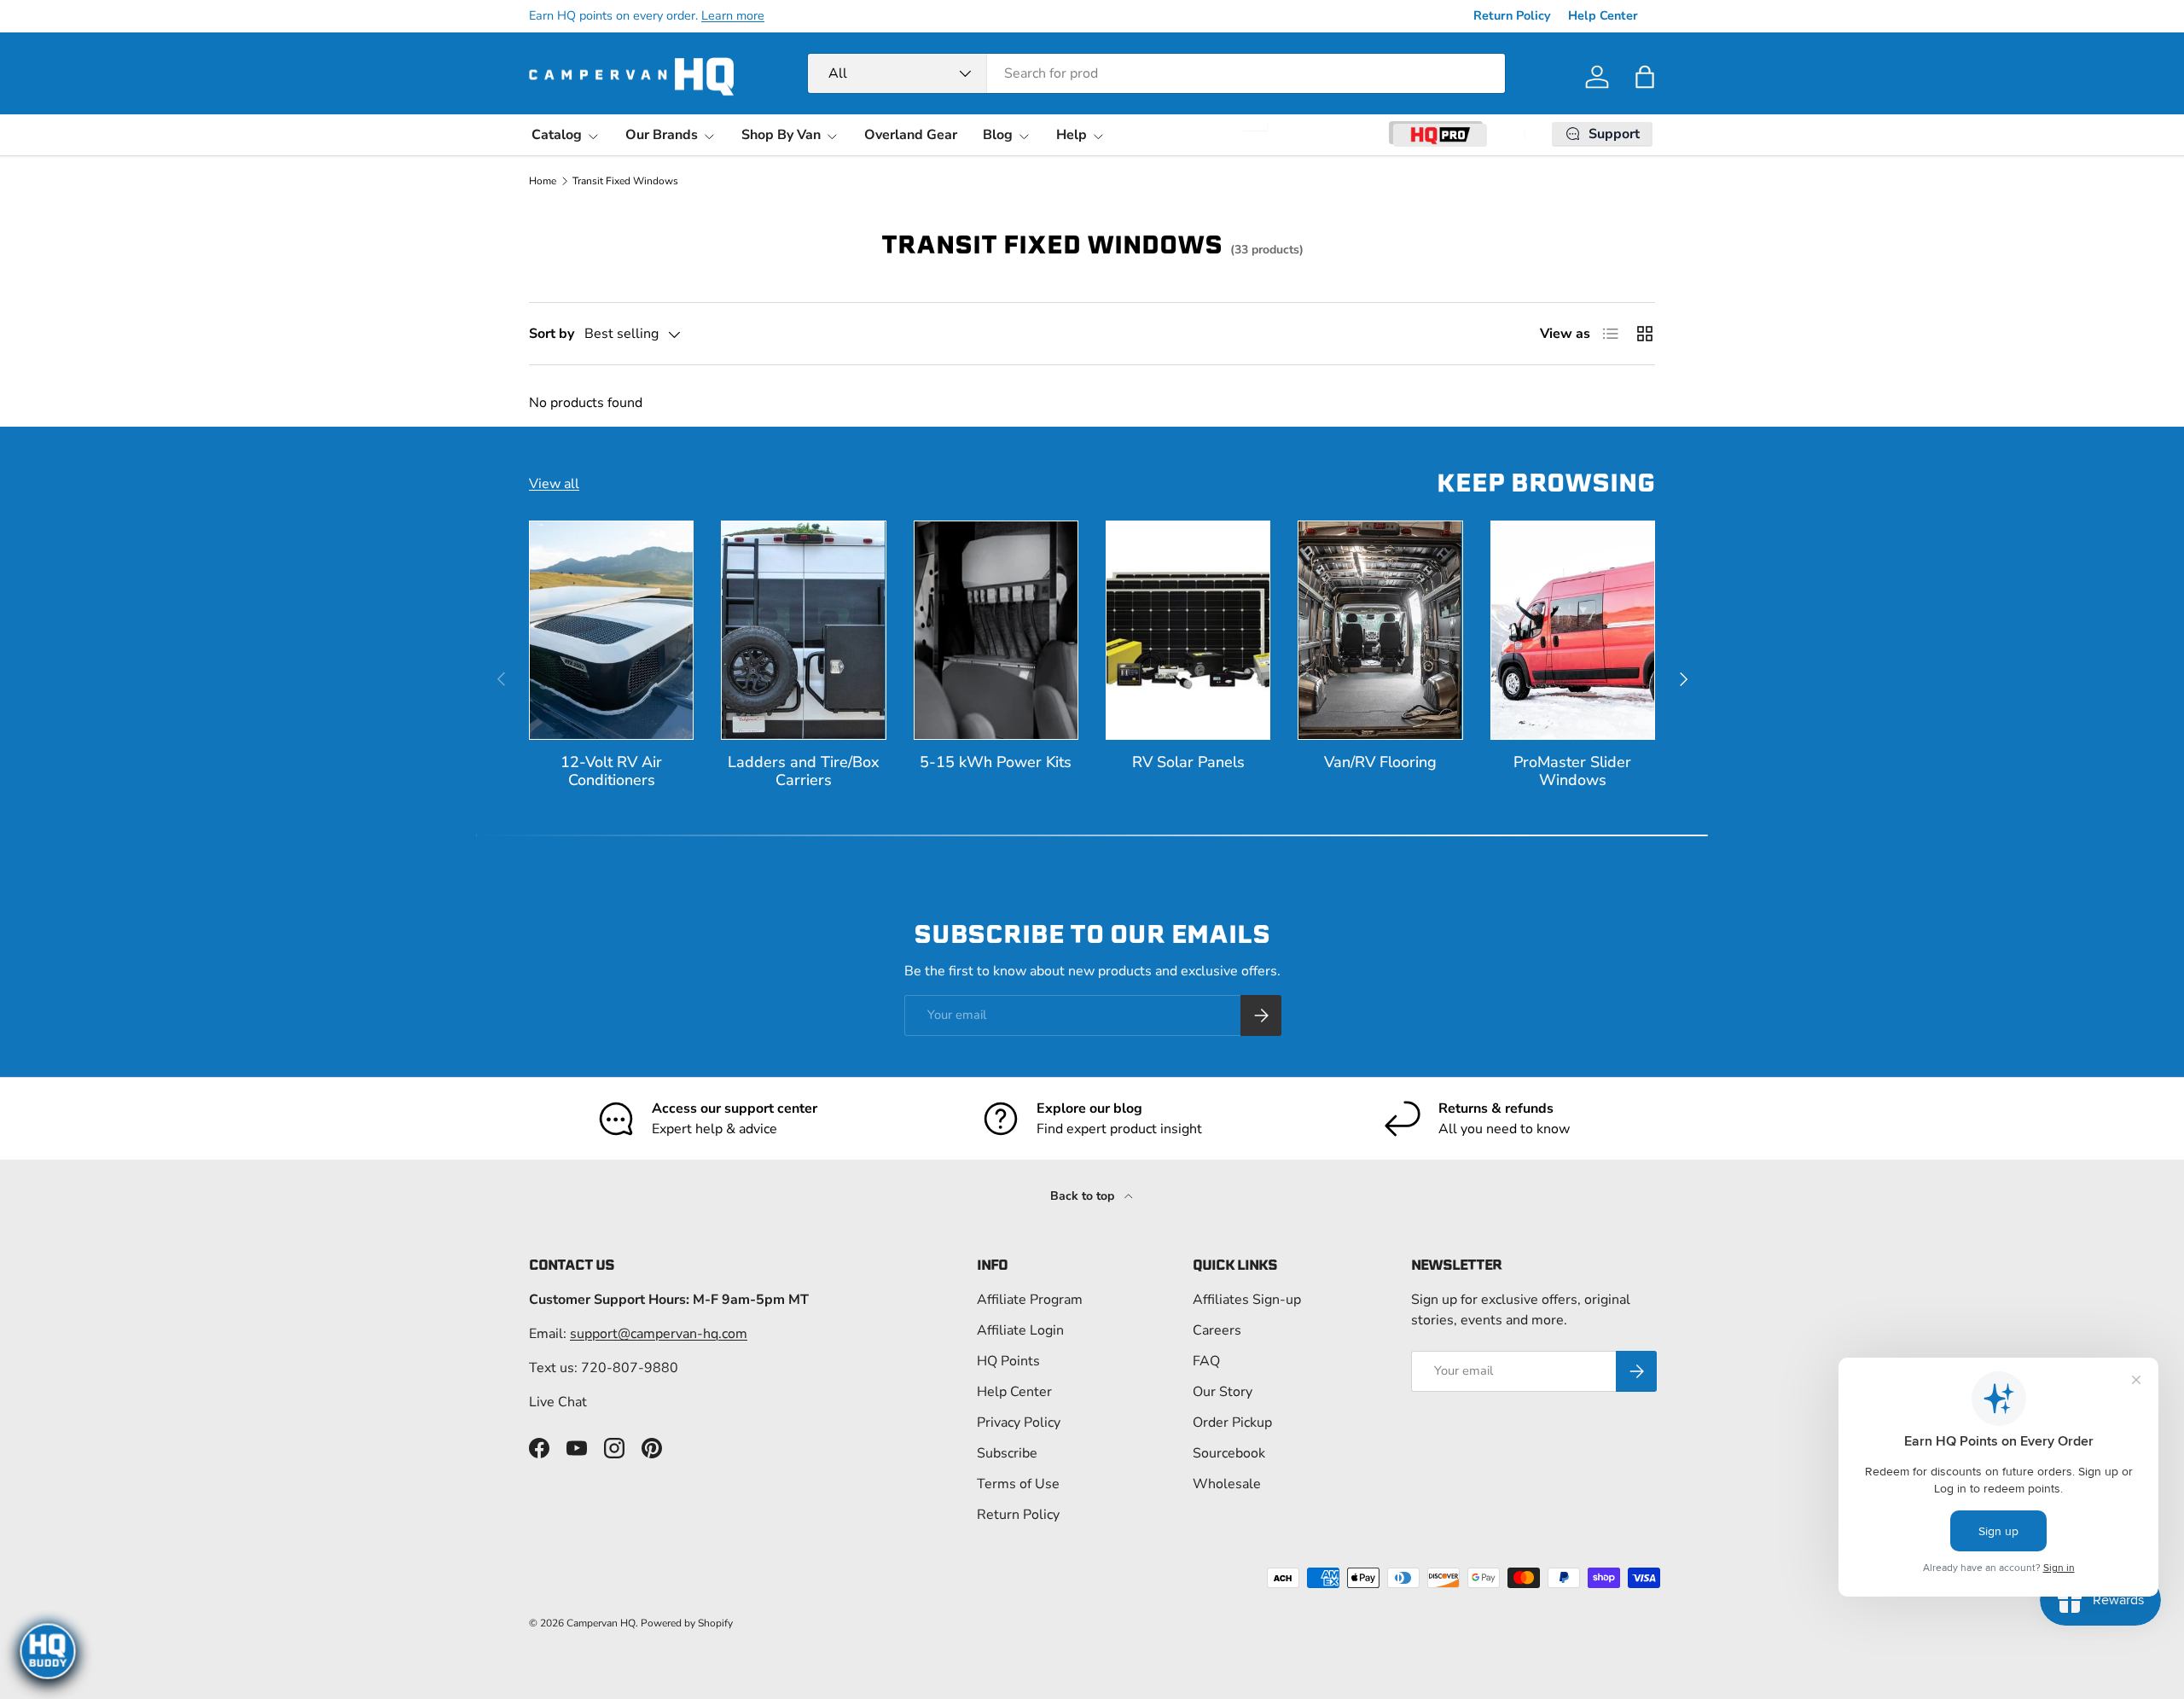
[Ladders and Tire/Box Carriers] (803, 630)
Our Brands (662, 135)
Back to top (1084, 1196)
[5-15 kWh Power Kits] (996, 630)
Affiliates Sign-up (1247, 1300)
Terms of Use (1018, 1484)
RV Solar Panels (1188, 762)
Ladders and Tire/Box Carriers (804, 771)
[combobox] (1156, 73)
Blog (998, 135)
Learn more (733, 15)
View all (554, 484)
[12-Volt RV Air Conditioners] (611, 630)
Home (543, 181)
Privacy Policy (1019, 1423)
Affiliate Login (1020, 1330)
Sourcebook (1229, 1453)
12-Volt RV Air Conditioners (611, 771)
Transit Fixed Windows (625, 181)
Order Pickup (1232, 1423)
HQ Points (1008, 1361)
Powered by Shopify (687, 1623)
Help (1072, 135)
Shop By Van (781, 135)
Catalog (557, 135)
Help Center (1603, 15)
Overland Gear (911, 135)
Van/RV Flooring (1380, 762)
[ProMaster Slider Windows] (1573, 630)
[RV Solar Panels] (1188, 630)
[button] (1645, 77)
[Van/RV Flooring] (1380, 630)
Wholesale (1227, 1484)
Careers (1217, 1330)
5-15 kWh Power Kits (996, 762)
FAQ (1206, 1361)
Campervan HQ (601, 1623)
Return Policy (1512, 15)
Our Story (1223, 1392)
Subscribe (1007, 1453)
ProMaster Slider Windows (1572, 771)
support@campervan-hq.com (659, 1334)
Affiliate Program (1030, 1300)
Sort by (552, 334)
